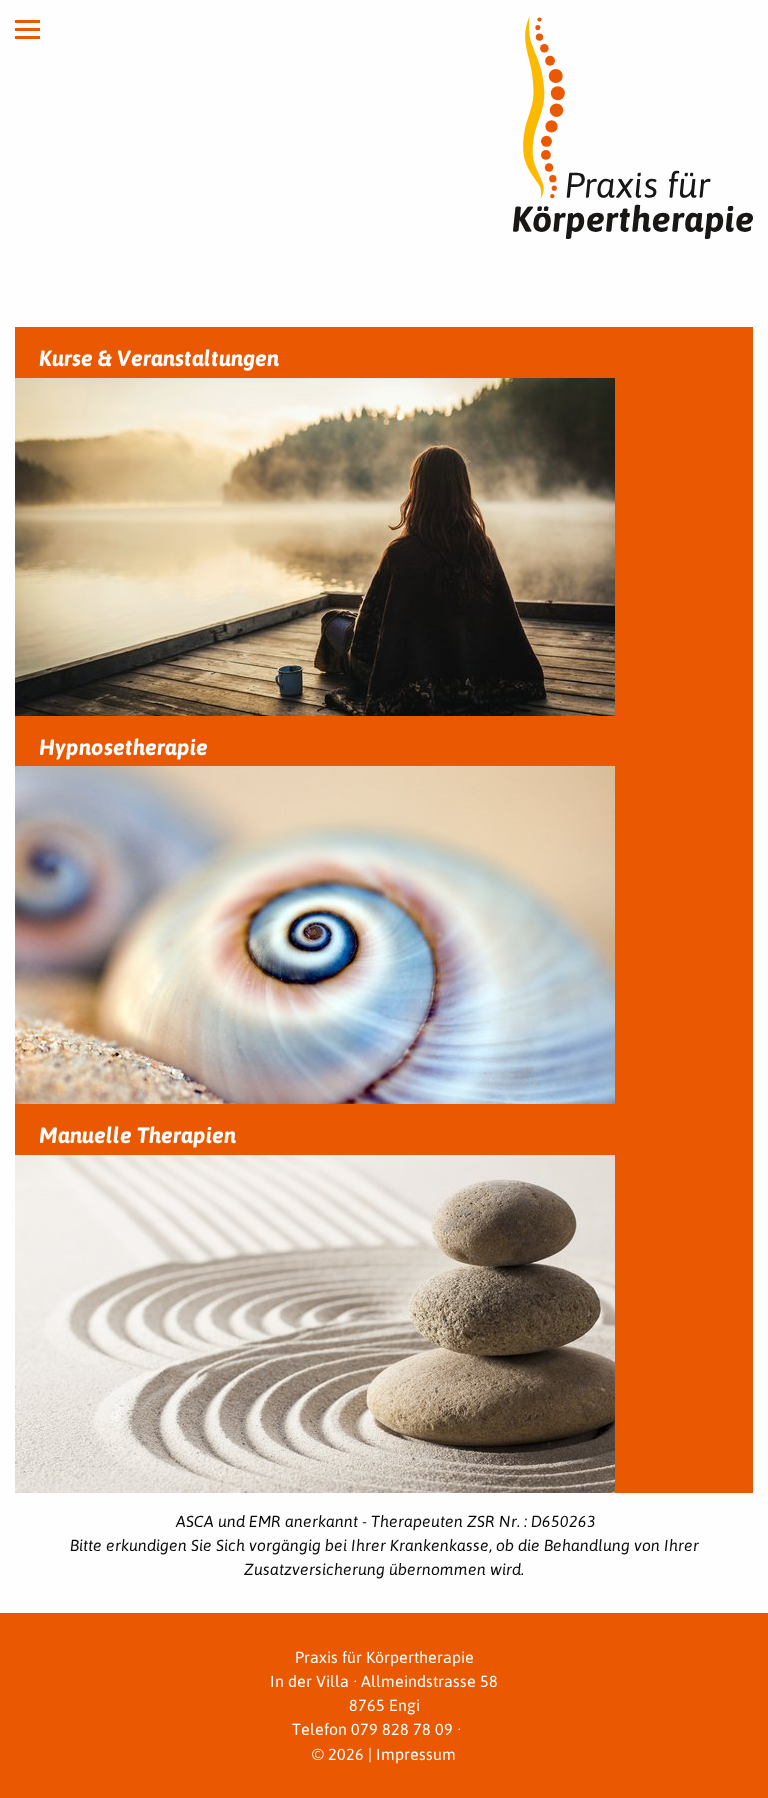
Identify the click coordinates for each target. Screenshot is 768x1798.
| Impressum (410, 1753)
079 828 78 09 (402, 1728)
